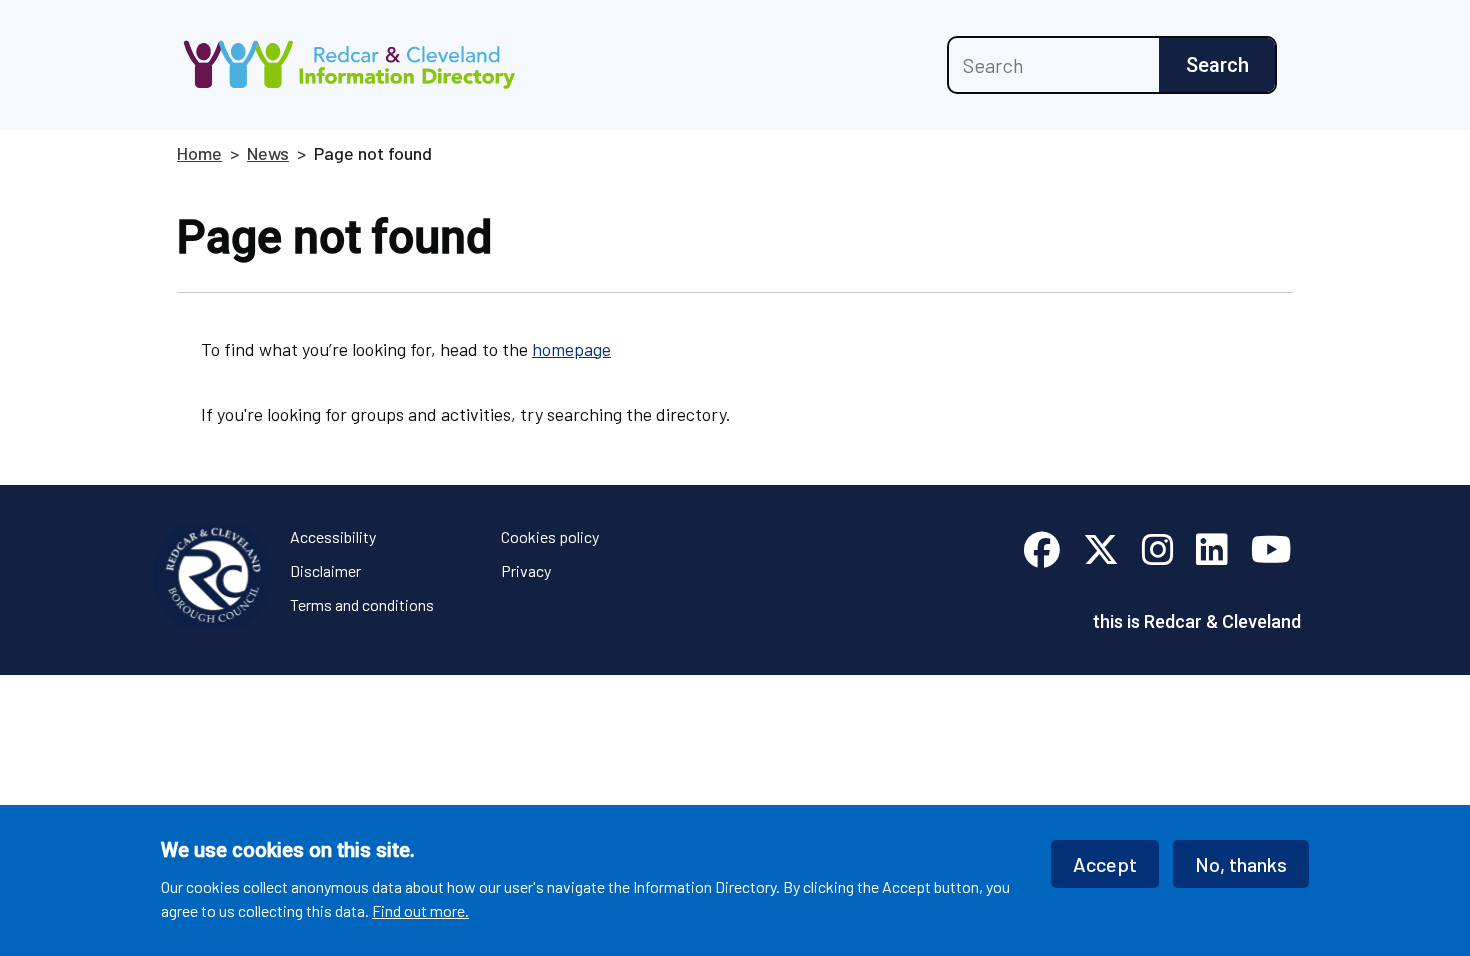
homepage (571, 349)
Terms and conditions (362, 604)
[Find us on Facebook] (1042, 550)
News (268, 153)
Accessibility (333, 536)
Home (199, 153)
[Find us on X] (1101, 550)
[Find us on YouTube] (1271, 550)
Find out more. (420, 909)
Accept (1105, 864)
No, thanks (1241, 864)
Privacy (526, 570)
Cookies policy (550, 536)
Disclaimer (325, 570)
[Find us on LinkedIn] (1212, 550)
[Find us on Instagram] (1158, 550)
